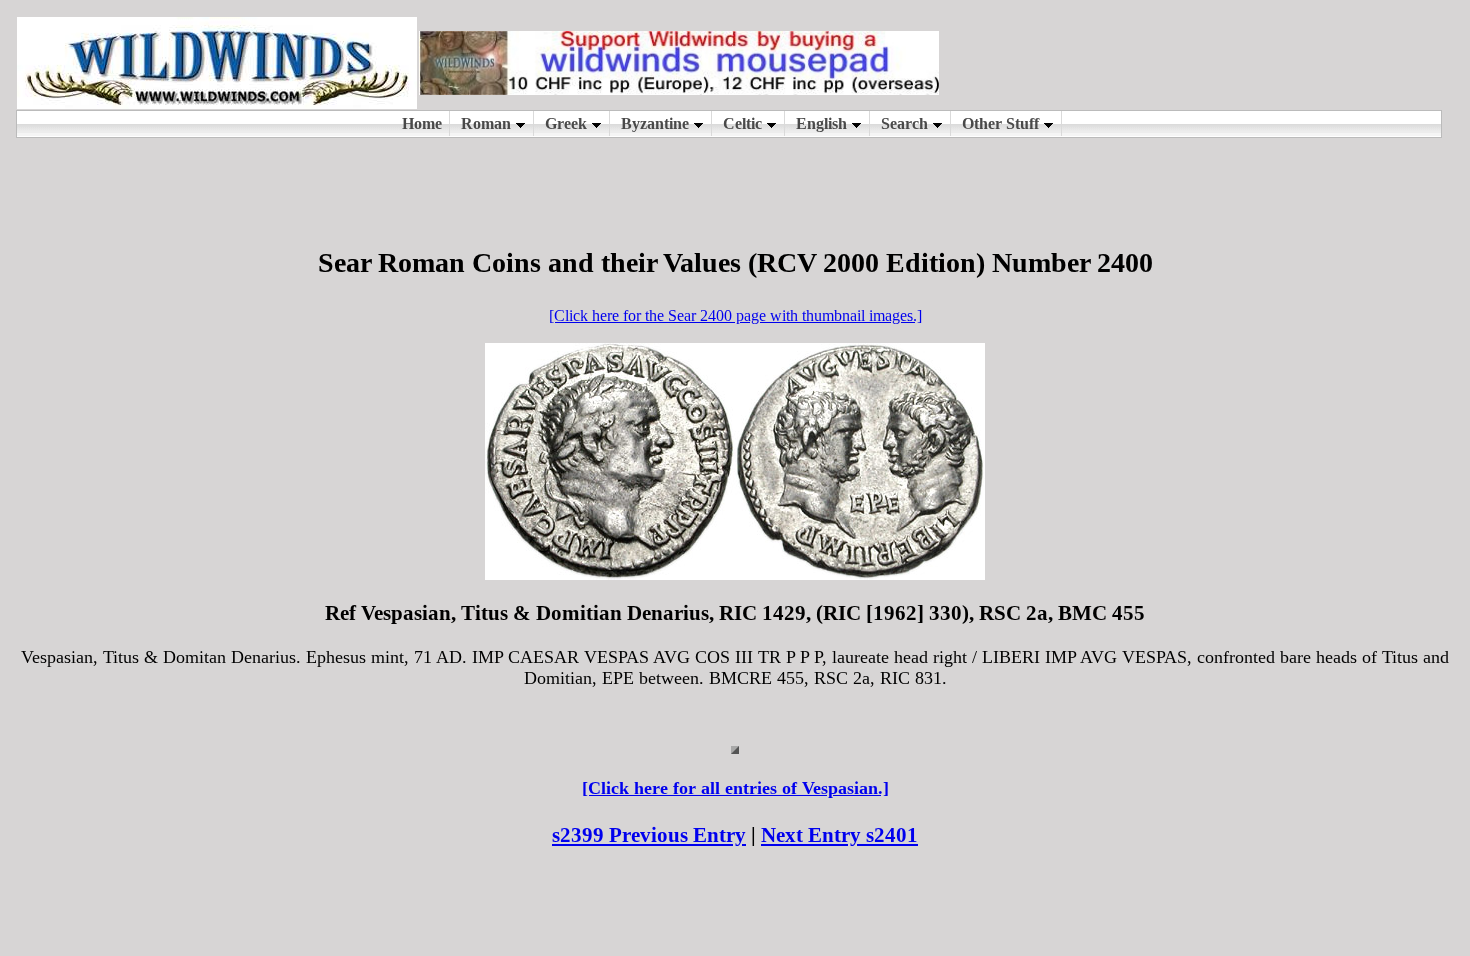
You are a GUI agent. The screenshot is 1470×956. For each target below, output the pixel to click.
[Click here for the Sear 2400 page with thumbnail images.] (735, 315)
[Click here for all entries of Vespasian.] (735, 788)
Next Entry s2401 (839, 835)
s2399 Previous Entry (649, 835)
